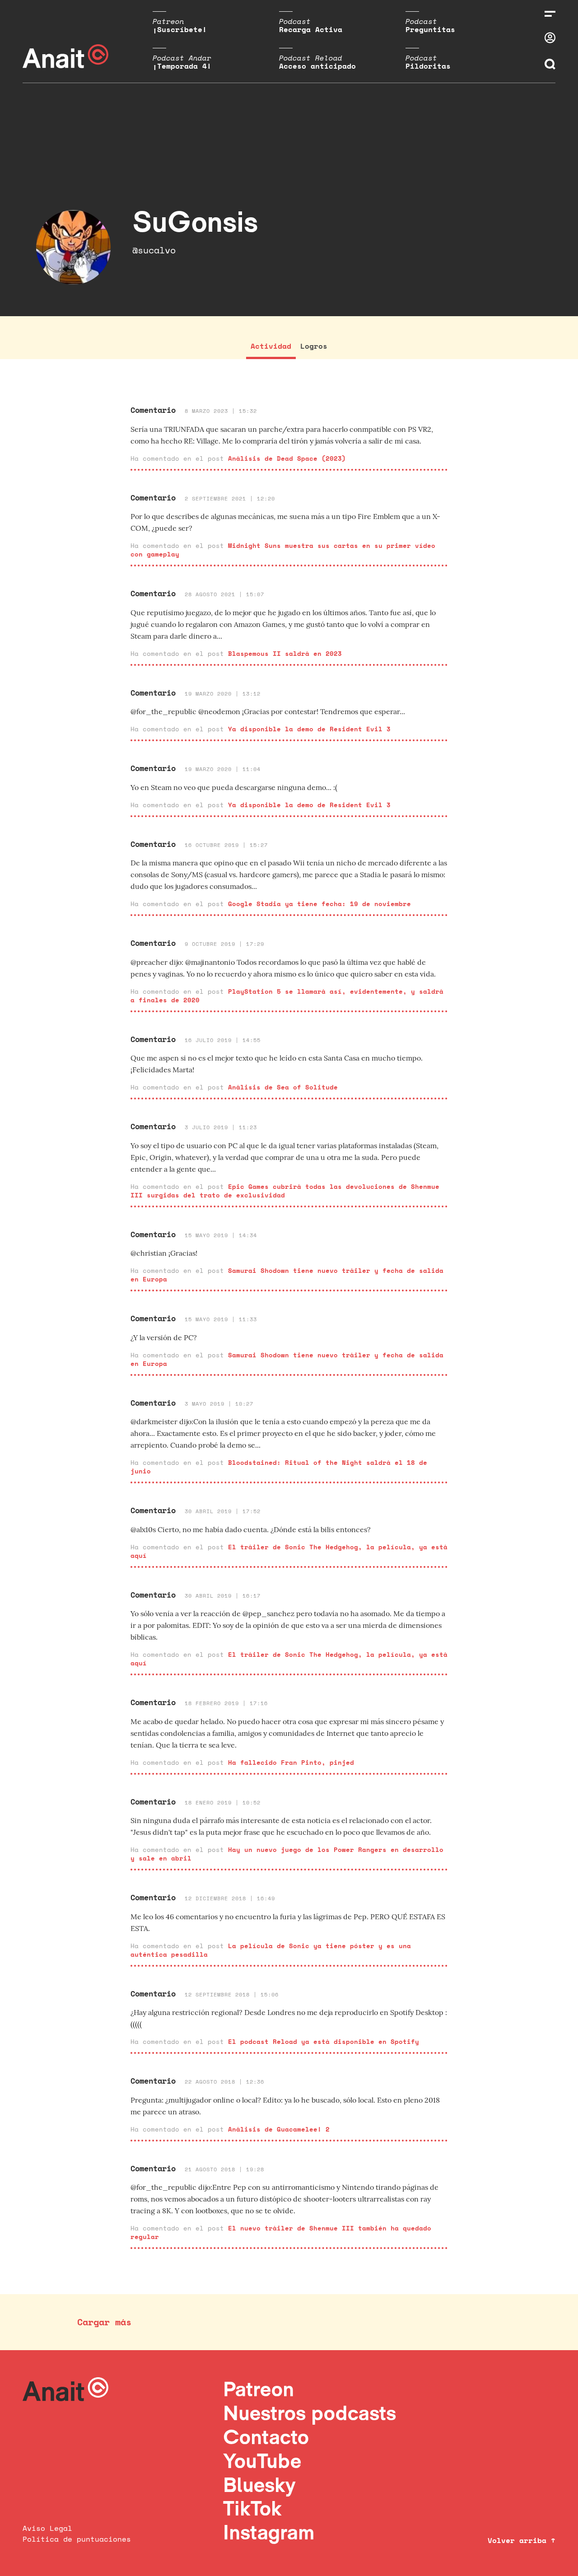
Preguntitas (430, 29)
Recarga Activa (311, 29)
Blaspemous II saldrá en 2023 (285, 653)
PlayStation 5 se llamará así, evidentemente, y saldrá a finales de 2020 (287, 996)
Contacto (266, 2437)
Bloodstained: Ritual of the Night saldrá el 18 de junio (279, 1467)
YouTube (262, 2461)
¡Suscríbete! (180, 29)
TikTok (252, 2508)
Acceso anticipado (317, 66)
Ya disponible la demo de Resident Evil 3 (309, 729)
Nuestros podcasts (310, 2413)
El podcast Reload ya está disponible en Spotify (324, 2041)
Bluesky (259, 2485)
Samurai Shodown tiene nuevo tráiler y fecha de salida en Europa (287, 1275)
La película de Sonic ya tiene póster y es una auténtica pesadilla (271, 1950)
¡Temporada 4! (182, 66)
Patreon (259, 2389)
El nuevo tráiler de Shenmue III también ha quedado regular (281, 2232)
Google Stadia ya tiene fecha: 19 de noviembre (319, 904)
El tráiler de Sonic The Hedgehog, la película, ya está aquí (289, 1551)
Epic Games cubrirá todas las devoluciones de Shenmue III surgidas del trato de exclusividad (285, 1191)
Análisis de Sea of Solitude (283, 1087)
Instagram (269, 2532)
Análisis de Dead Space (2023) (287, 458)
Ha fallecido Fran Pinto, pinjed (291, 1762)
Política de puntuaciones (77, 2539)
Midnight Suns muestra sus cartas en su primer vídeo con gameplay (283, 550)
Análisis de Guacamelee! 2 (279, 2129)
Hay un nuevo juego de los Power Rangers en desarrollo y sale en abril (287, 1854)
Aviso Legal (47, 2528)
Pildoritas (428, 66)
